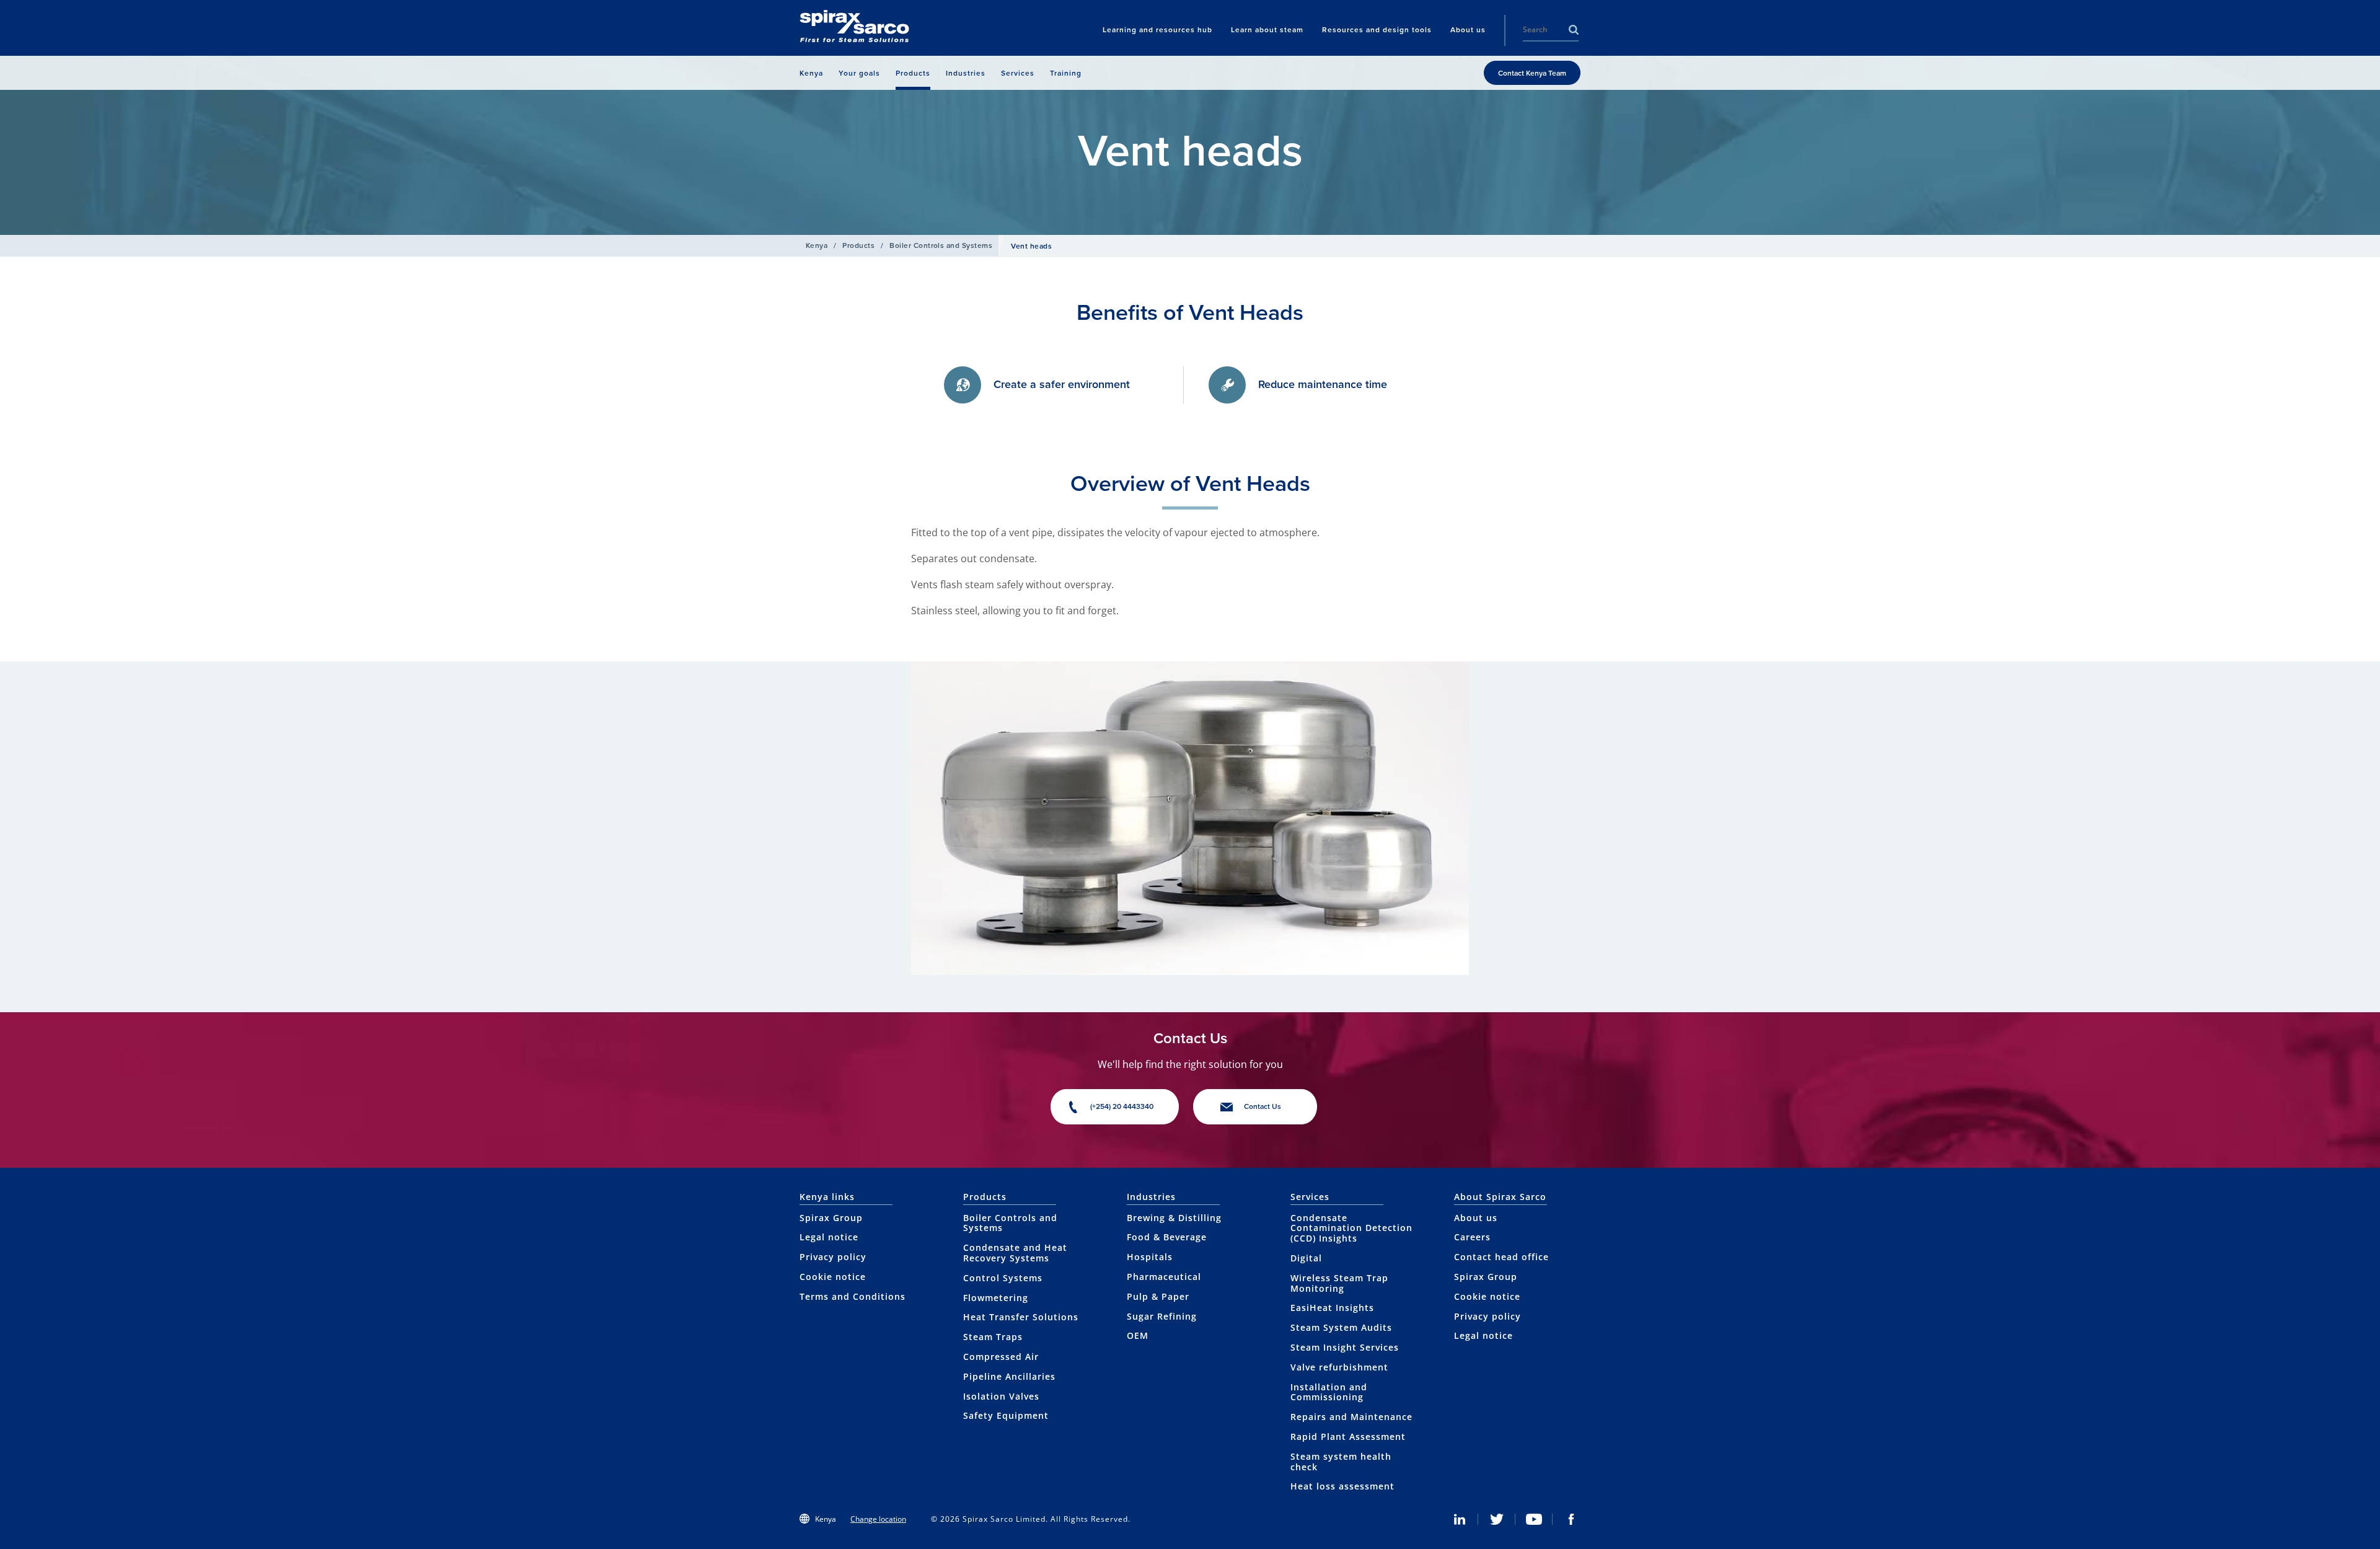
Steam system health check (1341, 1462)
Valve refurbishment (1339, 1367)
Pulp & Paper (1158, 1296)
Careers (1472, 1237)
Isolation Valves (1001, 1396)
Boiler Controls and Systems (941, 245)
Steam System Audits (1341, 1327)
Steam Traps (993, 1337)
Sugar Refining (1162, 1316)
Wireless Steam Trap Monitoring (1339, 1283)
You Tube (1534, 1519)
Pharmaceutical (1164, 1277)
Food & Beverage (1167, 1237)
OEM (1138, 1335)
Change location (878, 1519)
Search (1574, 30)
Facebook (1571, 1519)
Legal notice (829, 1237)
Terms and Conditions (853, 1296)
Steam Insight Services (1345, 1347)
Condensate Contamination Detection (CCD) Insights (1351, 1228)
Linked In (1460, 1519)
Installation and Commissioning (1329, 1392)
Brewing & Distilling (1174, 1218)
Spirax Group (831, 1218)
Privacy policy (833, 1257)
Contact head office (1501, 1257)
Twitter (1497, 1519)
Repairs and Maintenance (1351, 1417)
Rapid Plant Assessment (1348, 1436)
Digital (1306, 1258)
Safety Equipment (1006, 1415)
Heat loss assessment (1342, 1486)
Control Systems (1003, 1278)
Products (858, 245)
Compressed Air (1001, 1357)
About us (1476, 1218)
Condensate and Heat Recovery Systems (1015, 1253)
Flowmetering (996, 1298)
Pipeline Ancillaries (1009, 1376)
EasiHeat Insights (1332, 1308)
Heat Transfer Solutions (1021, 1317)
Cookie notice (833, 1277)
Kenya (817, 245)
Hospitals (1150, 1257)
